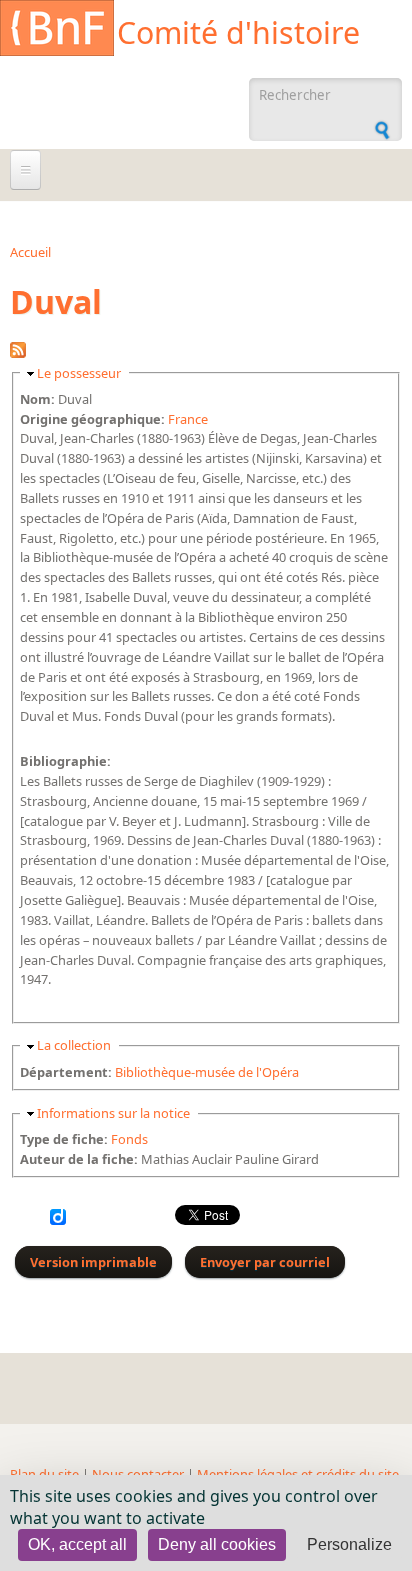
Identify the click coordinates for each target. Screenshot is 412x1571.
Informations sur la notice (113, 1113)
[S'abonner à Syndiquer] (18, 353)
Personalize (349, 1544)
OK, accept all (77, 1544)
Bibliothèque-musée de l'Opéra (207, 1072)
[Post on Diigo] (58, 1220)
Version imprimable (93, 1262)
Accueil (30, 252)
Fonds (129, 1139)
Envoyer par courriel (265, 1262)
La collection (74, 1045)
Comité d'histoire (238, 32)
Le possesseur (79, 373)
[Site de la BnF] (57, 31)
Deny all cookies (217, 1544)
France (188, 419)
